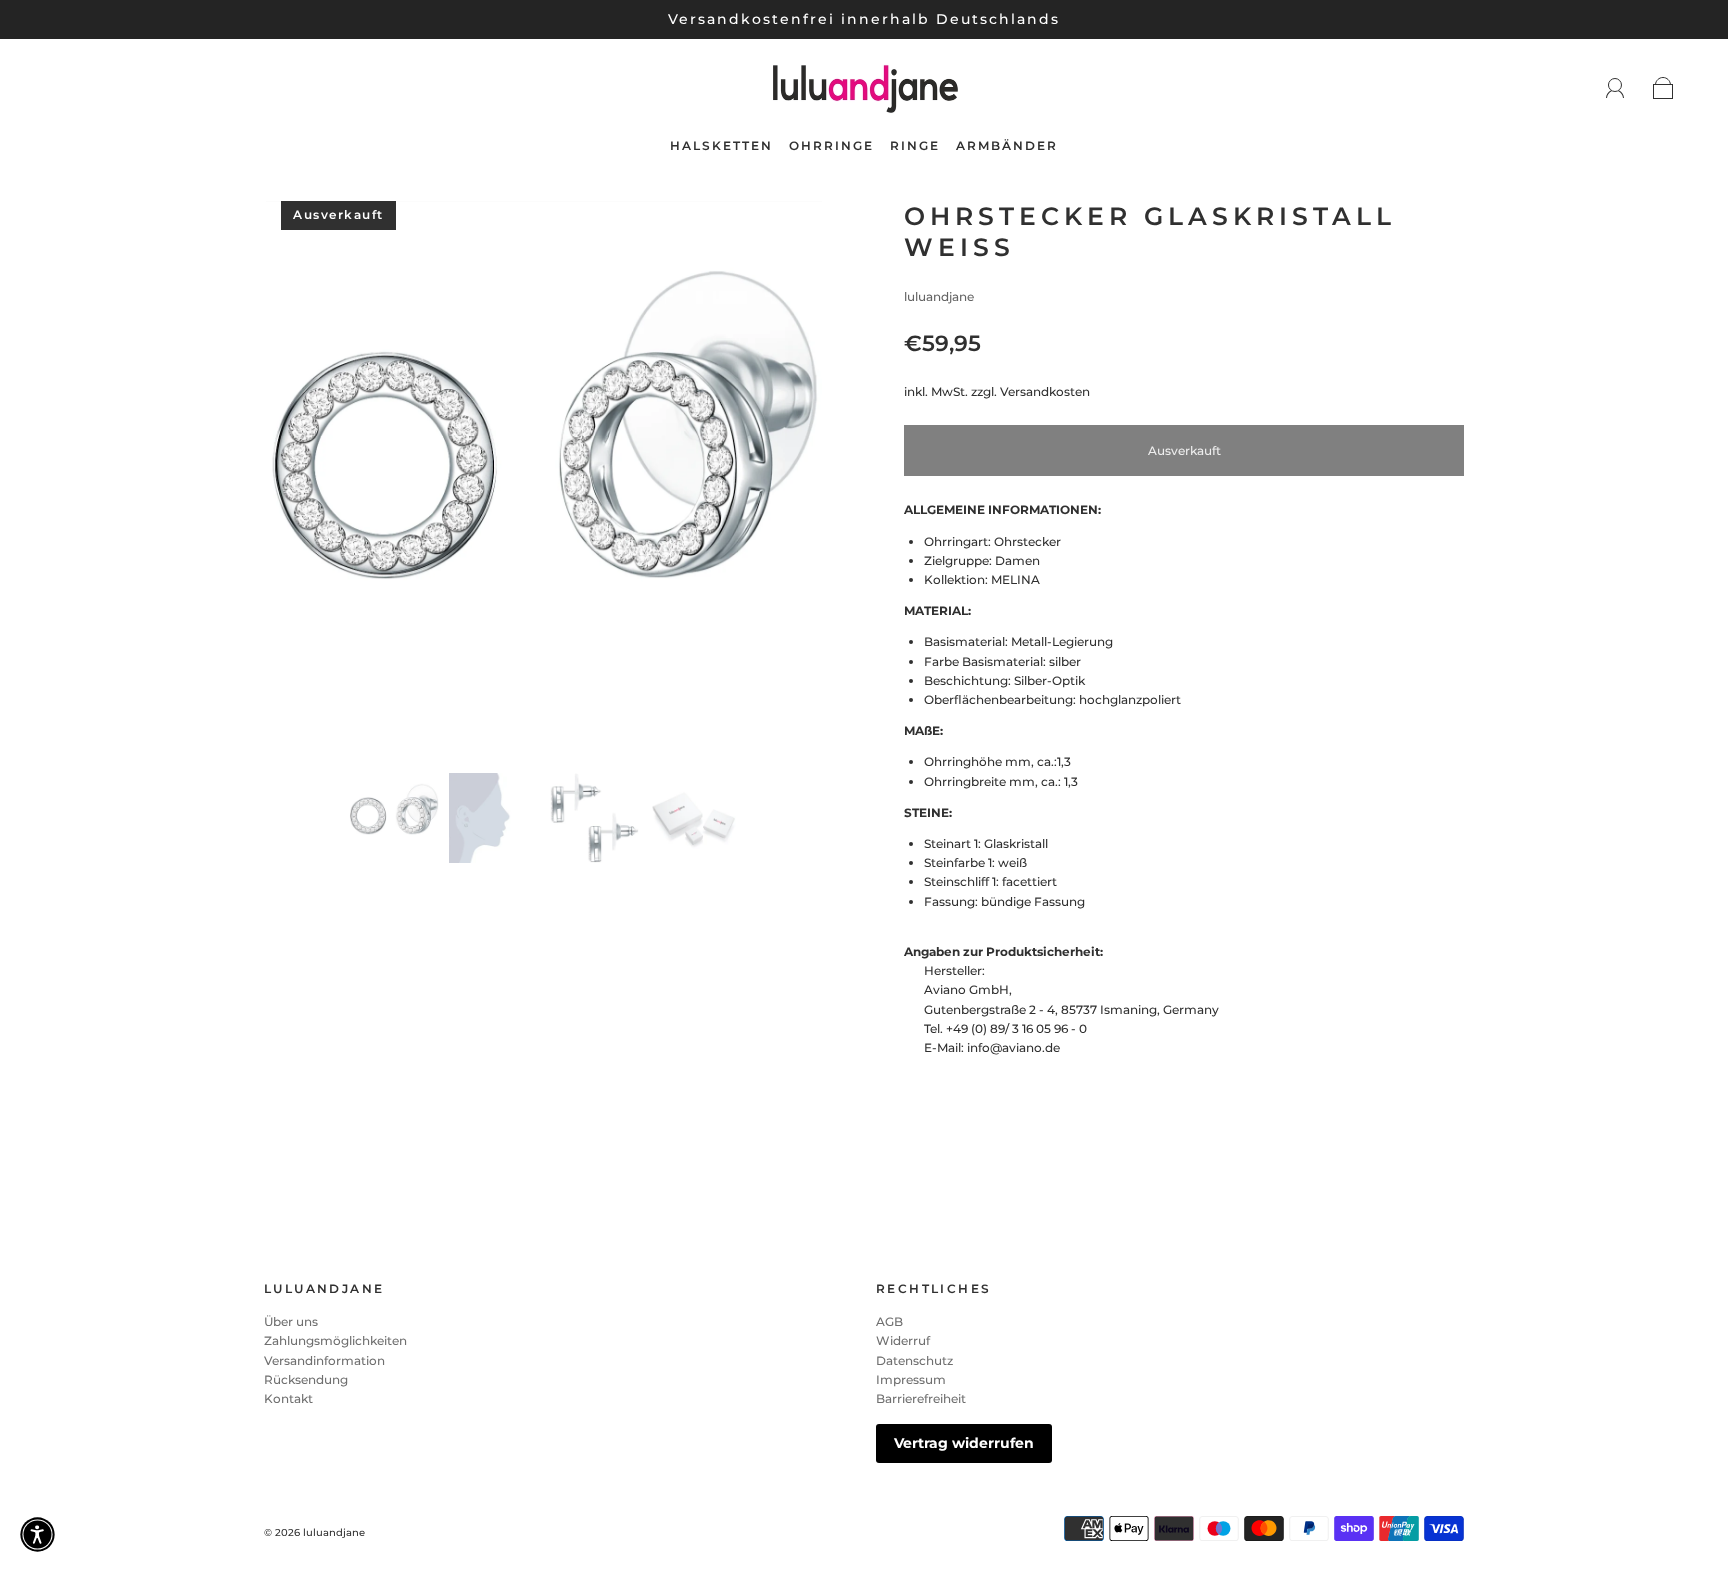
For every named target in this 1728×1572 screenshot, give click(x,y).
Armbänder (1007, 145)
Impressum (911, 1379)
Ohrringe (831, 145)
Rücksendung (306, 1379)
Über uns (291, 1321)
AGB (889, 1321)
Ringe (915, 145)
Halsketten (721, 145)
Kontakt (288, 1398)
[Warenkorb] (1663, 89)
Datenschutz (914, 1360)
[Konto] (1615, 88)
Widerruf (903, 1340)
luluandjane (939, 296)
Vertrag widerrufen (964, 1443)
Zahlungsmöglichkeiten (335, 1340)
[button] (321, 483)
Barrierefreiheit (921, 1398)
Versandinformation (324, 1360)
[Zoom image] (544, 483)
